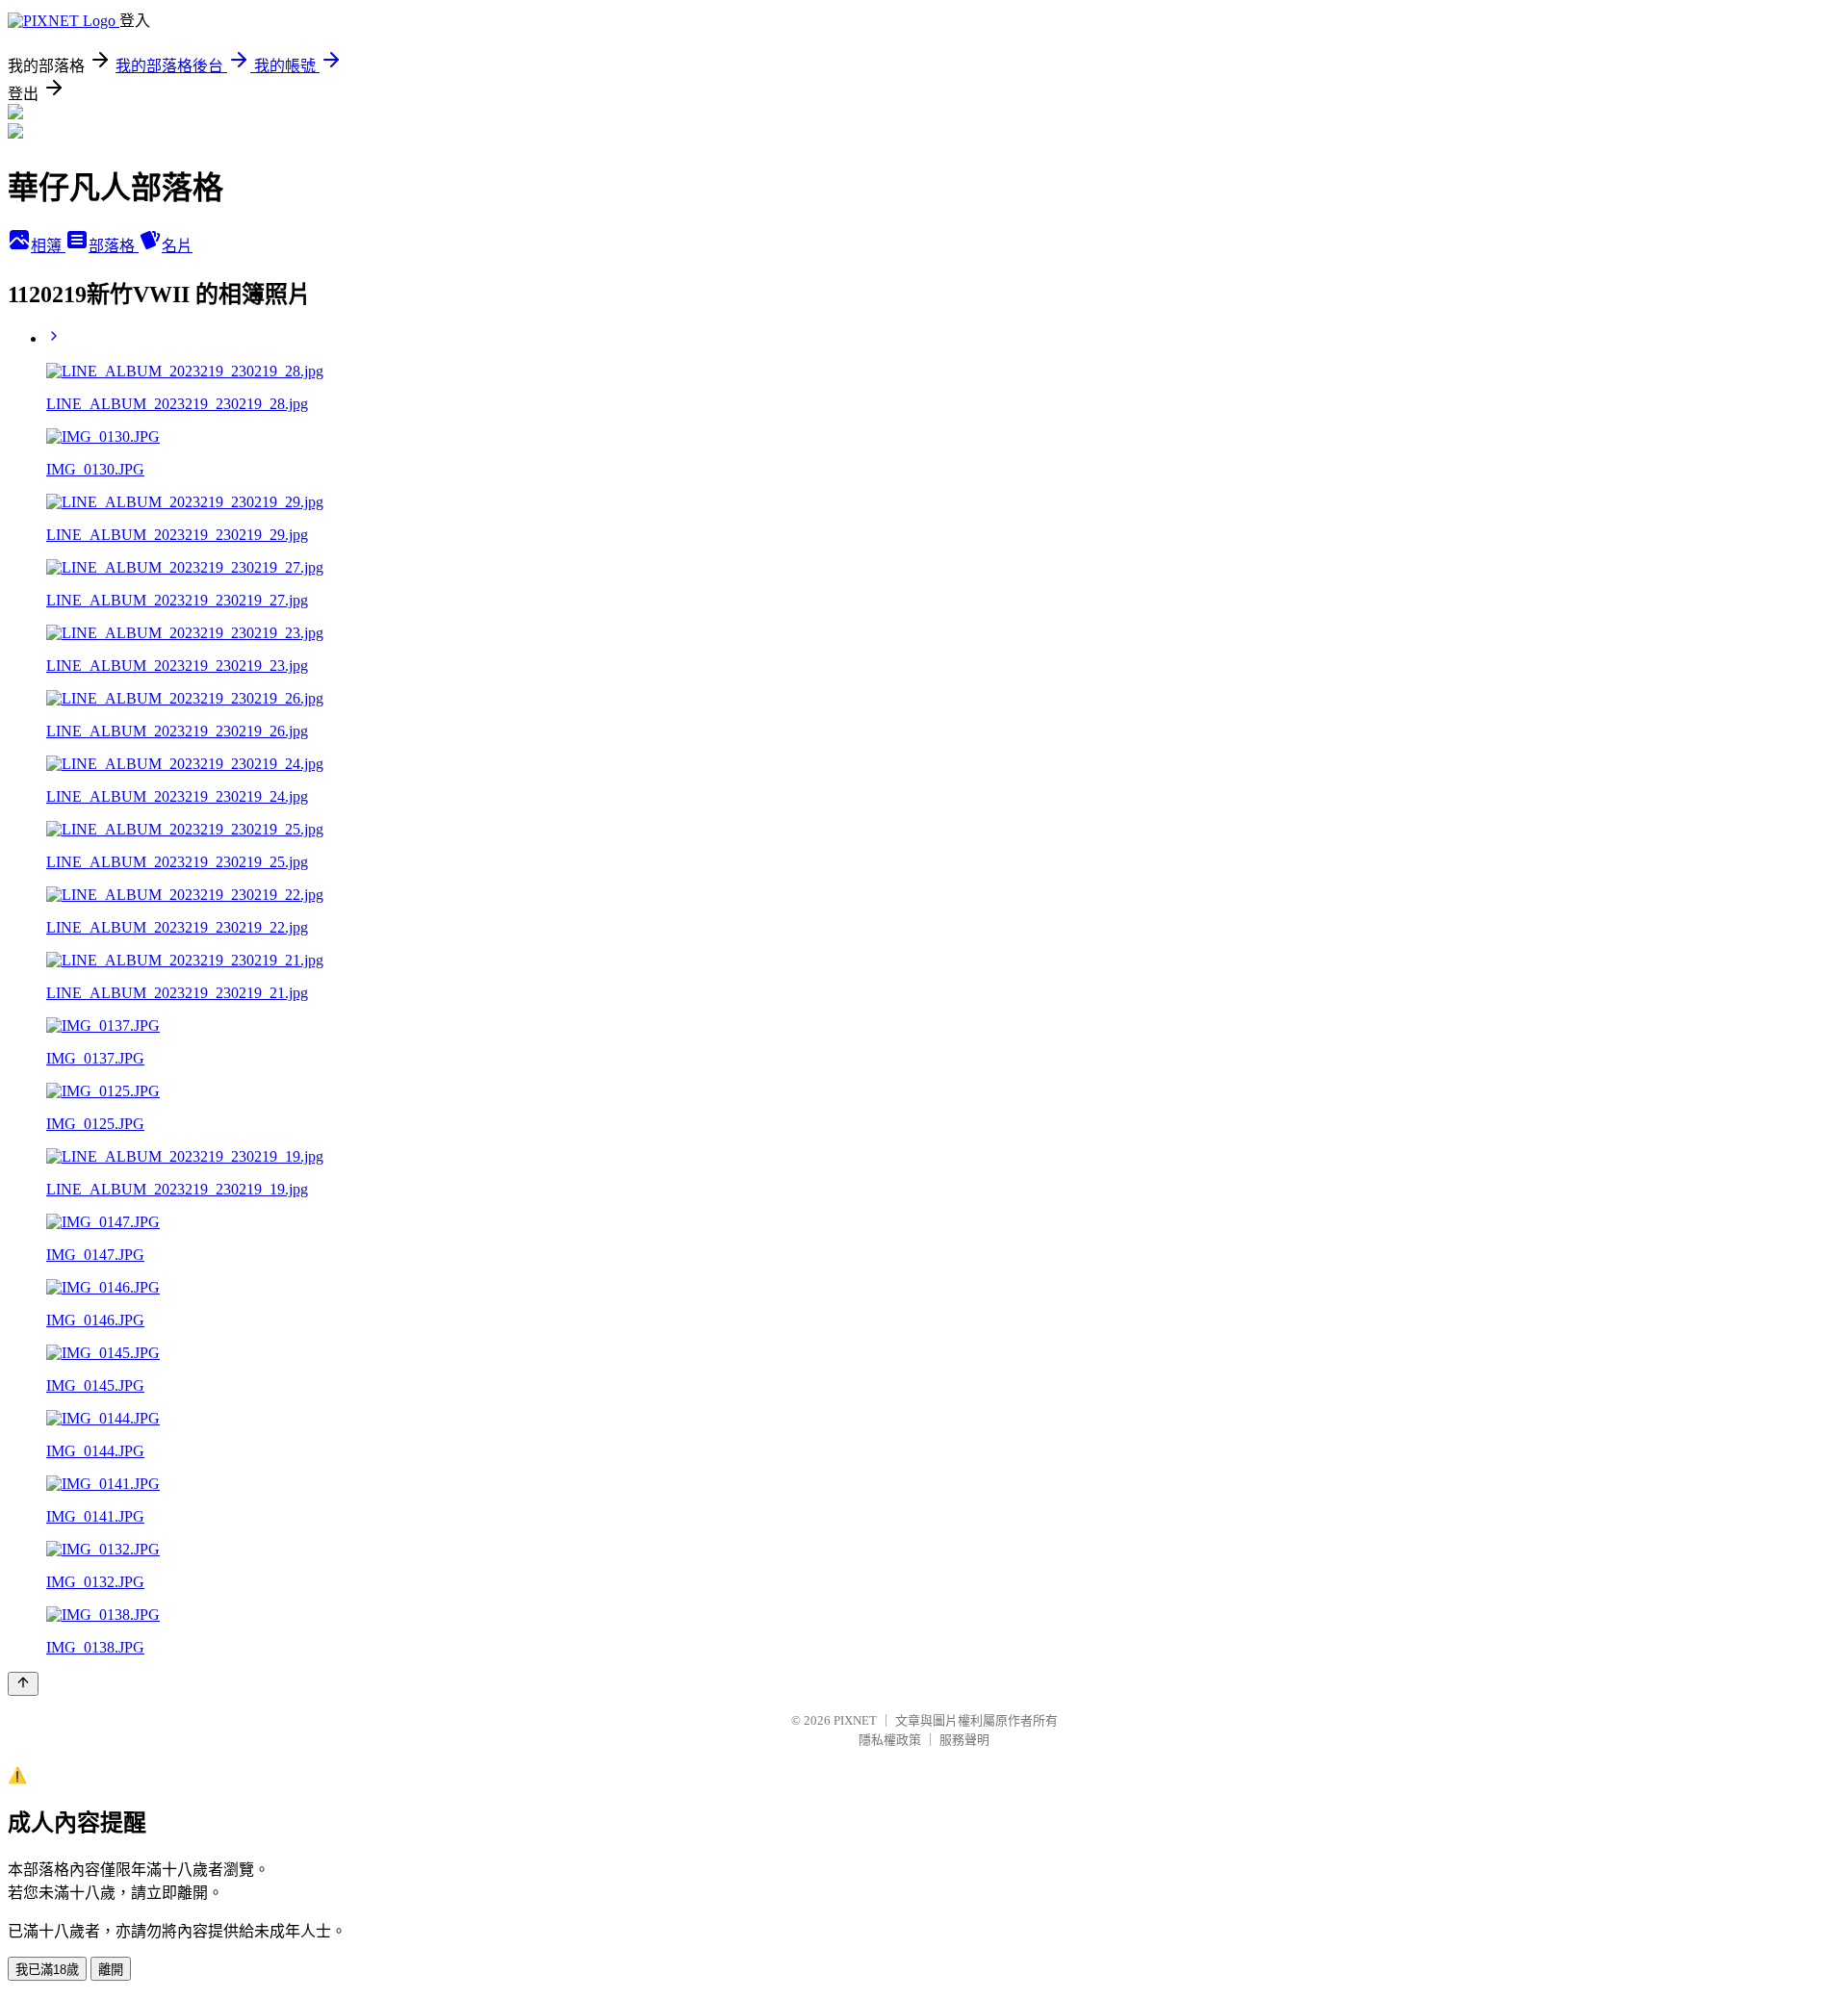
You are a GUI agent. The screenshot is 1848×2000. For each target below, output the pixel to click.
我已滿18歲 (47, 1970)
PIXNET (855, 1720)
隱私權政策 (890, 1740)
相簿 (48, 246)
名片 (177, 246)
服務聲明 (964, 1740)
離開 (111, 1970)
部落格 (114, 246)
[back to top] (23, 1684)
